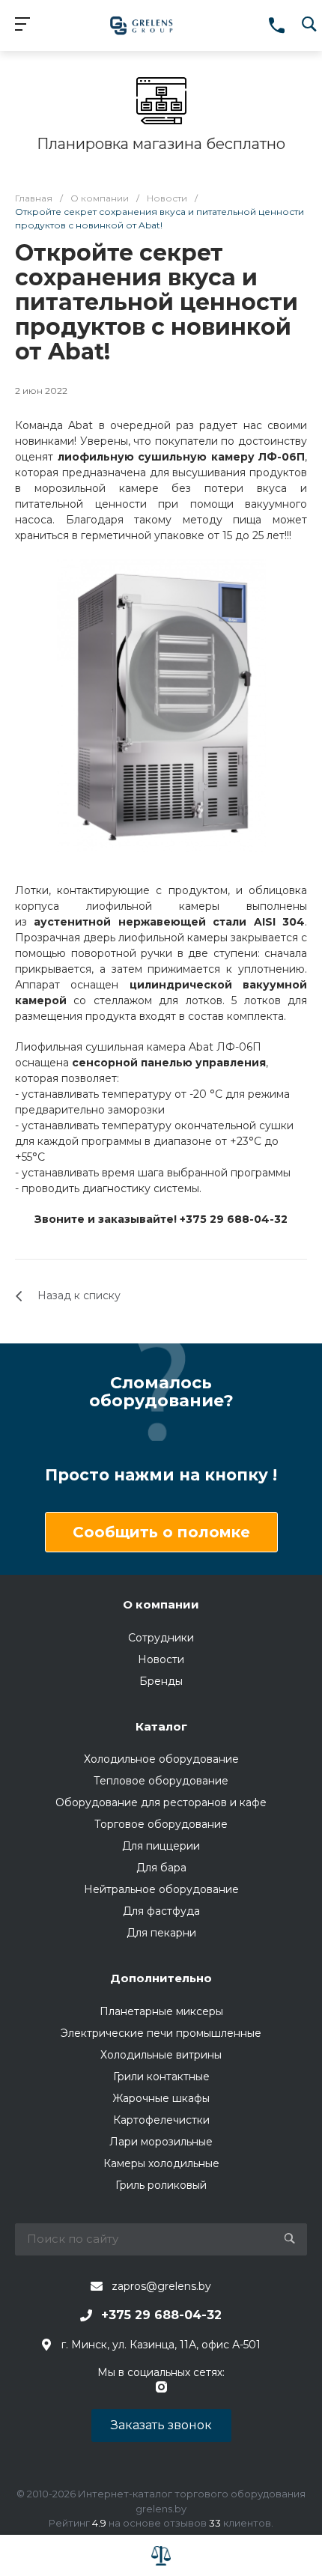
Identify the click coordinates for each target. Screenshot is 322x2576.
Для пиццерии (161, 1846)
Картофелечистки (161, 2120)
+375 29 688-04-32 (161, 2315)
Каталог (161, 1726)
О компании (161, 1604)
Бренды (161, 1681)
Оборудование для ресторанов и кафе (161, 1802)
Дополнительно (161, 1978)
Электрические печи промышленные (161, 2033)
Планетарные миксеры (161, 2011)
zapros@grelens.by (161, 2286)
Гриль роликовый (161, 2185)
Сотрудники (161, 1638)
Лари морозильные (161, 2142)
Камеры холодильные (161, 2163)
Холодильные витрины (161, 2055)
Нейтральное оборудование (161, 1889)
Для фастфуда (161, 1911)
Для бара (161, 1868)
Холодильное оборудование (161, 1759)
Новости (161, 1659)
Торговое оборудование (161, 1824)
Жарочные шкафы (161, 2098)
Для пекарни (161, 1933)
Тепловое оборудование (161, 1781)
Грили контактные (161, 2077)
